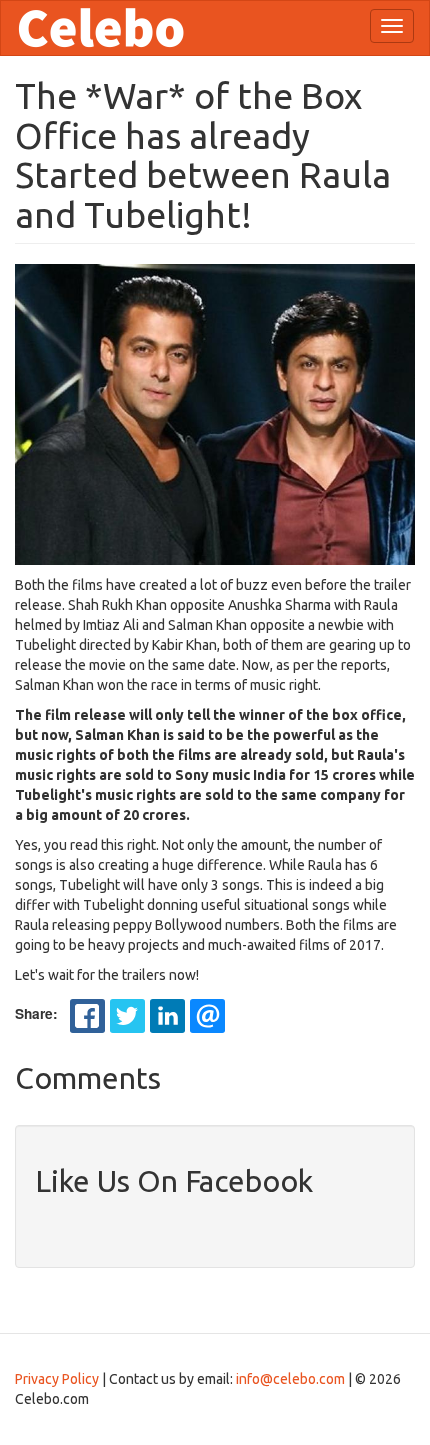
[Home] (101, 28)
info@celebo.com (290, 1379)
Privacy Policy (57, 1379)
